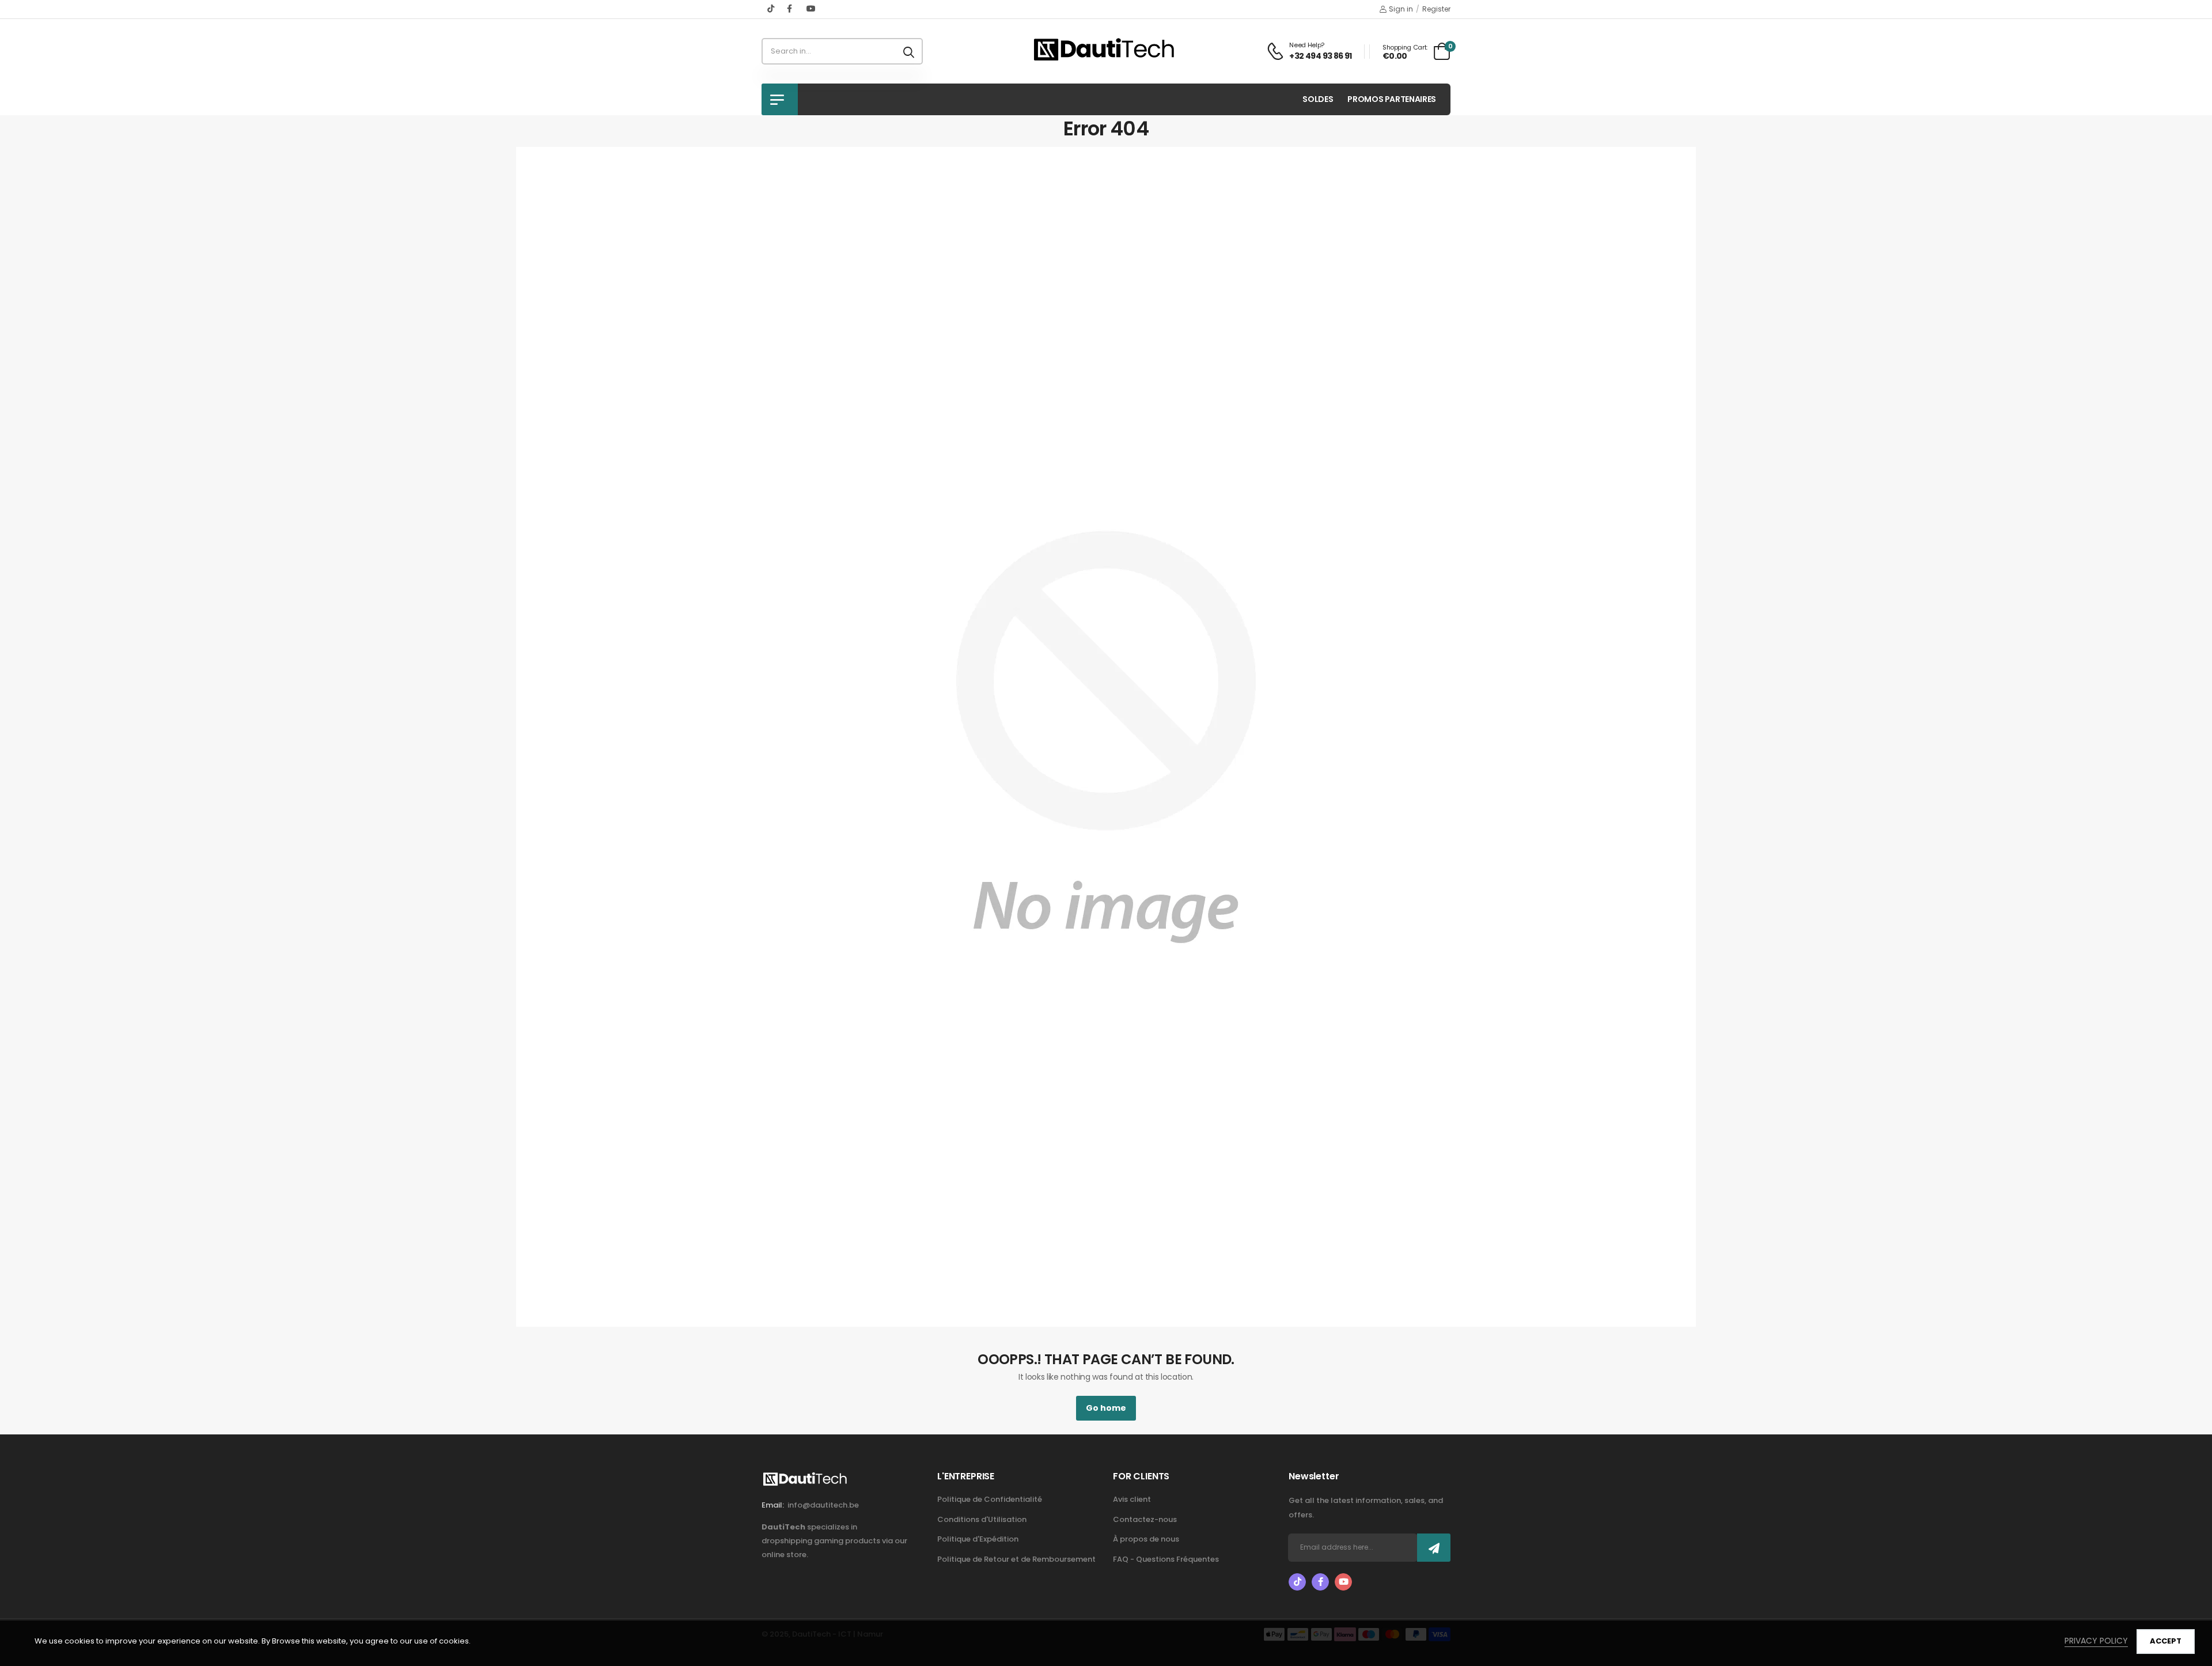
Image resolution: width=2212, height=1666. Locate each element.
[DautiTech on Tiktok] (771, 9)
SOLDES (1318, 99)
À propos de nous (1146, 1539)
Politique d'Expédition (978, 1539)
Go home (1106, 1408)
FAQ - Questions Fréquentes (1166, 1559)
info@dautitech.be (823, 1505)
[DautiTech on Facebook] (791, 9)
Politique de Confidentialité (990, 1499)
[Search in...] (909, 51)
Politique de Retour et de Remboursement (1016, 1559)
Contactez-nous (1145, 1519)
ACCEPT (2166, 1641)
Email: (773, 1505)
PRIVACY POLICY (2096, 1641)
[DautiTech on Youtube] (811, 9)
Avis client (1132, 1499)
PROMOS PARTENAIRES (1392, 99)
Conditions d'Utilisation (982, 1519)
